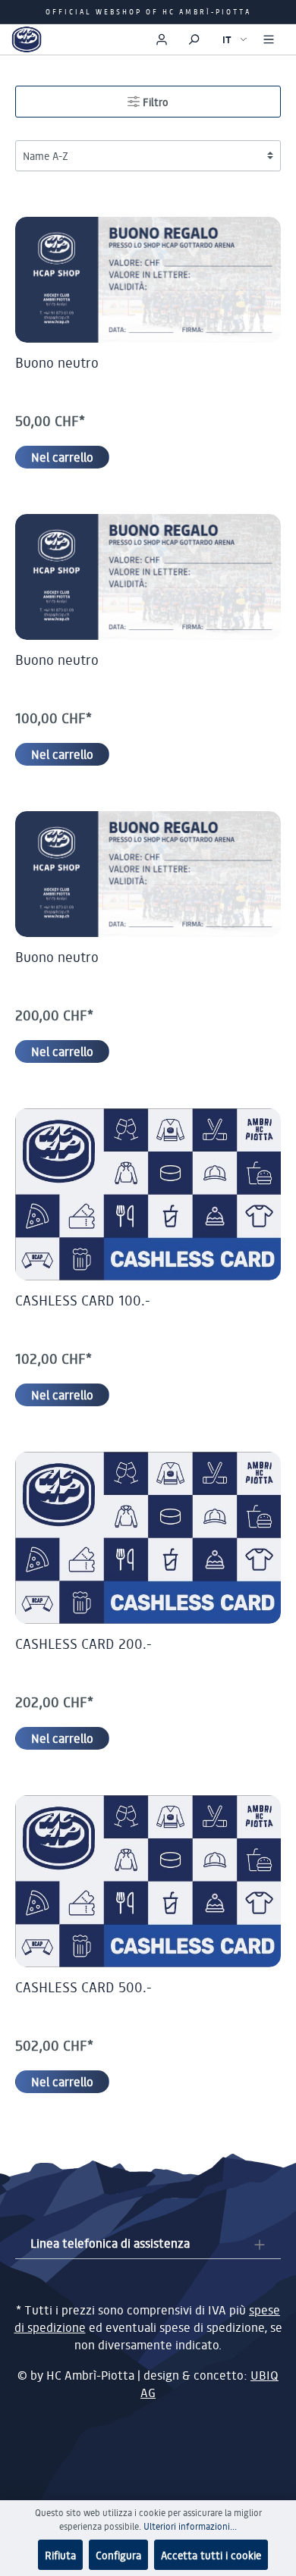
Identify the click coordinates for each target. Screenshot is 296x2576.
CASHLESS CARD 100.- (83, 1300)
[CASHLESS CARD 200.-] (148, 1538)
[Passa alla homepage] (27, 39)
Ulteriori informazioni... (190, 2526)
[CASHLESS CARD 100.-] (148, 1194)
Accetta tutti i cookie (211, 2555)
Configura (118, 2555)
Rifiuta (60, 2555)
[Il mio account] (162, 39)
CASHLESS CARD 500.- (83, 1987)
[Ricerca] (194, 39)
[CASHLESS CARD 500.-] (148, 1881)
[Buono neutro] (148, 280)
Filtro (154, 102)
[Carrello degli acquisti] (136, 36)
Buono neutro (57, 362)
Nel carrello (62, 457)
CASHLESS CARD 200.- (83, 1644)
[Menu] (269, 39)
